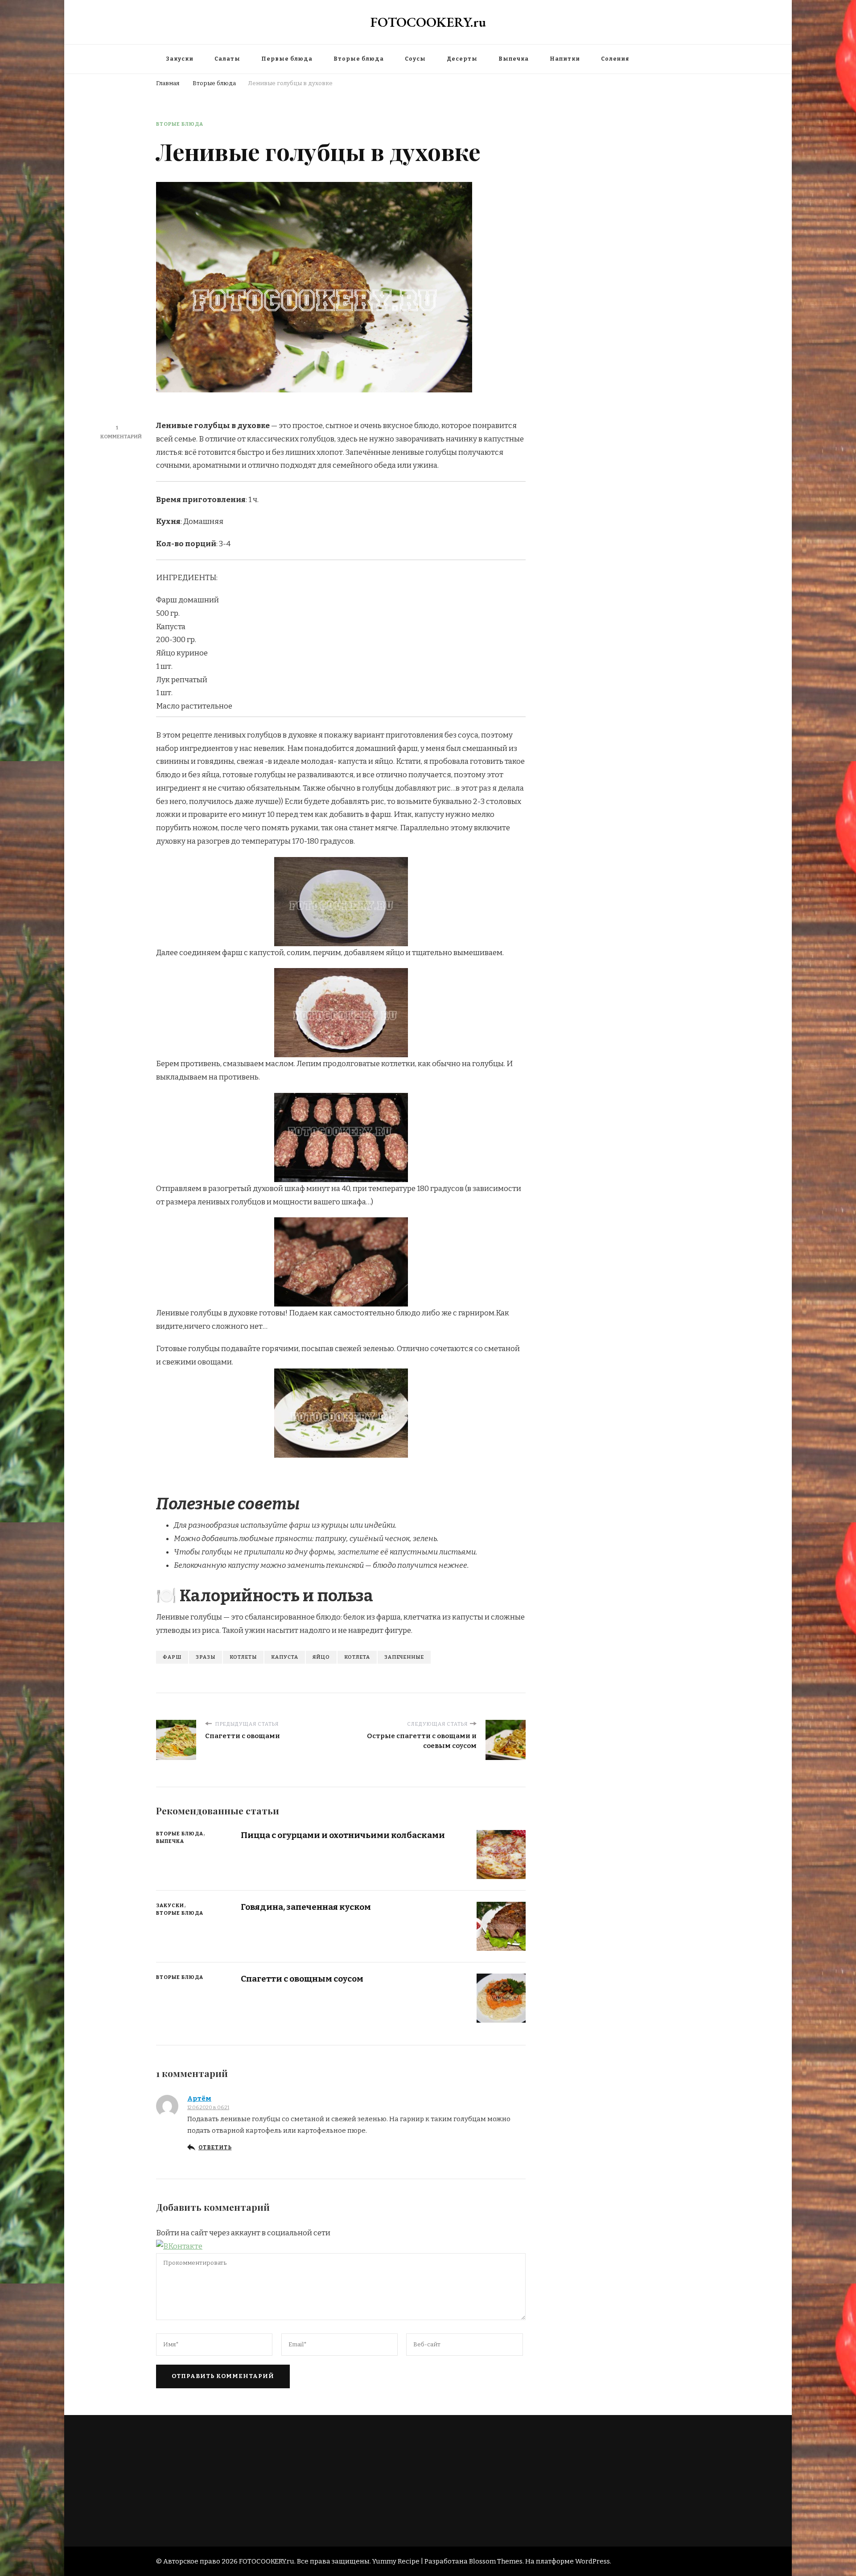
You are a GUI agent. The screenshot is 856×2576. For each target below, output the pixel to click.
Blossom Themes (496, 2561)
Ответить (215, 2147)
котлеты (243, 1657)
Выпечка (514, 59)
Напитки (565, 59)
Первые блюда (287, 59)
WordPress (593, 2561)
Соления (615, 59)
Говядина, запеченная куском (306, 1907)
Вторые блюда (359, 59)
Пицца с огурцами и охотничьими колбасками (343, 1835)
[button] (179, 2246)
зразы (206, 1657)
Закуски (180, 59)
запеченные (404, 1657)
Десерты (462, 59)
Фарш (172, 1657)
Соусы (415, 59)
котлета (357, 1657)
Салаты (227, 59)
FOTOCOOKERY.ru (428, 22)
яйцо (321, 1657)
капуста (285, 1657)
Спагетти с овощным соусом (302, 1979)
